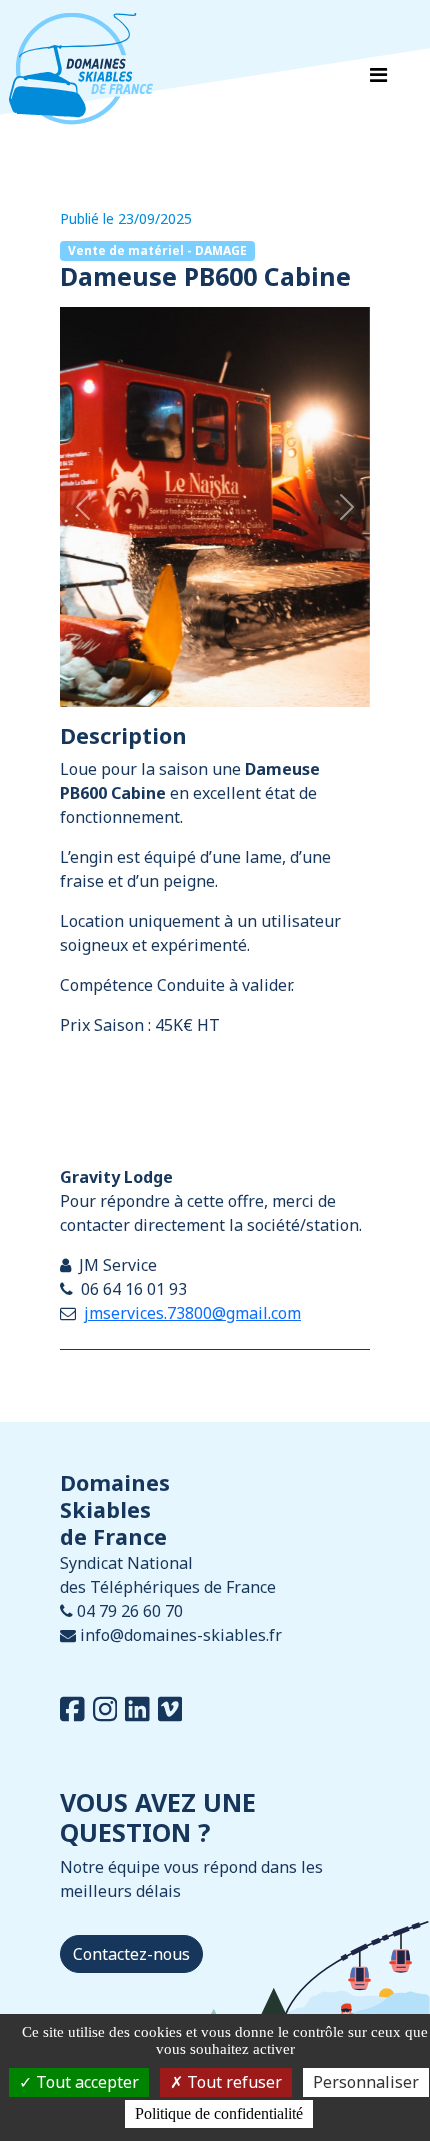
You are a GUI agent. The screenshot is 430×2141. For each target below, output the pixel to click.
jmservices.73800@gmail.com (192, 1313)
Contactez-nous (131, 1954)
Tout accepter (85, 2082)
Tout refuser (232, 2082)
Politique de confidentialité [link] (219, 2113)
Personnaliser (366, 2082)
